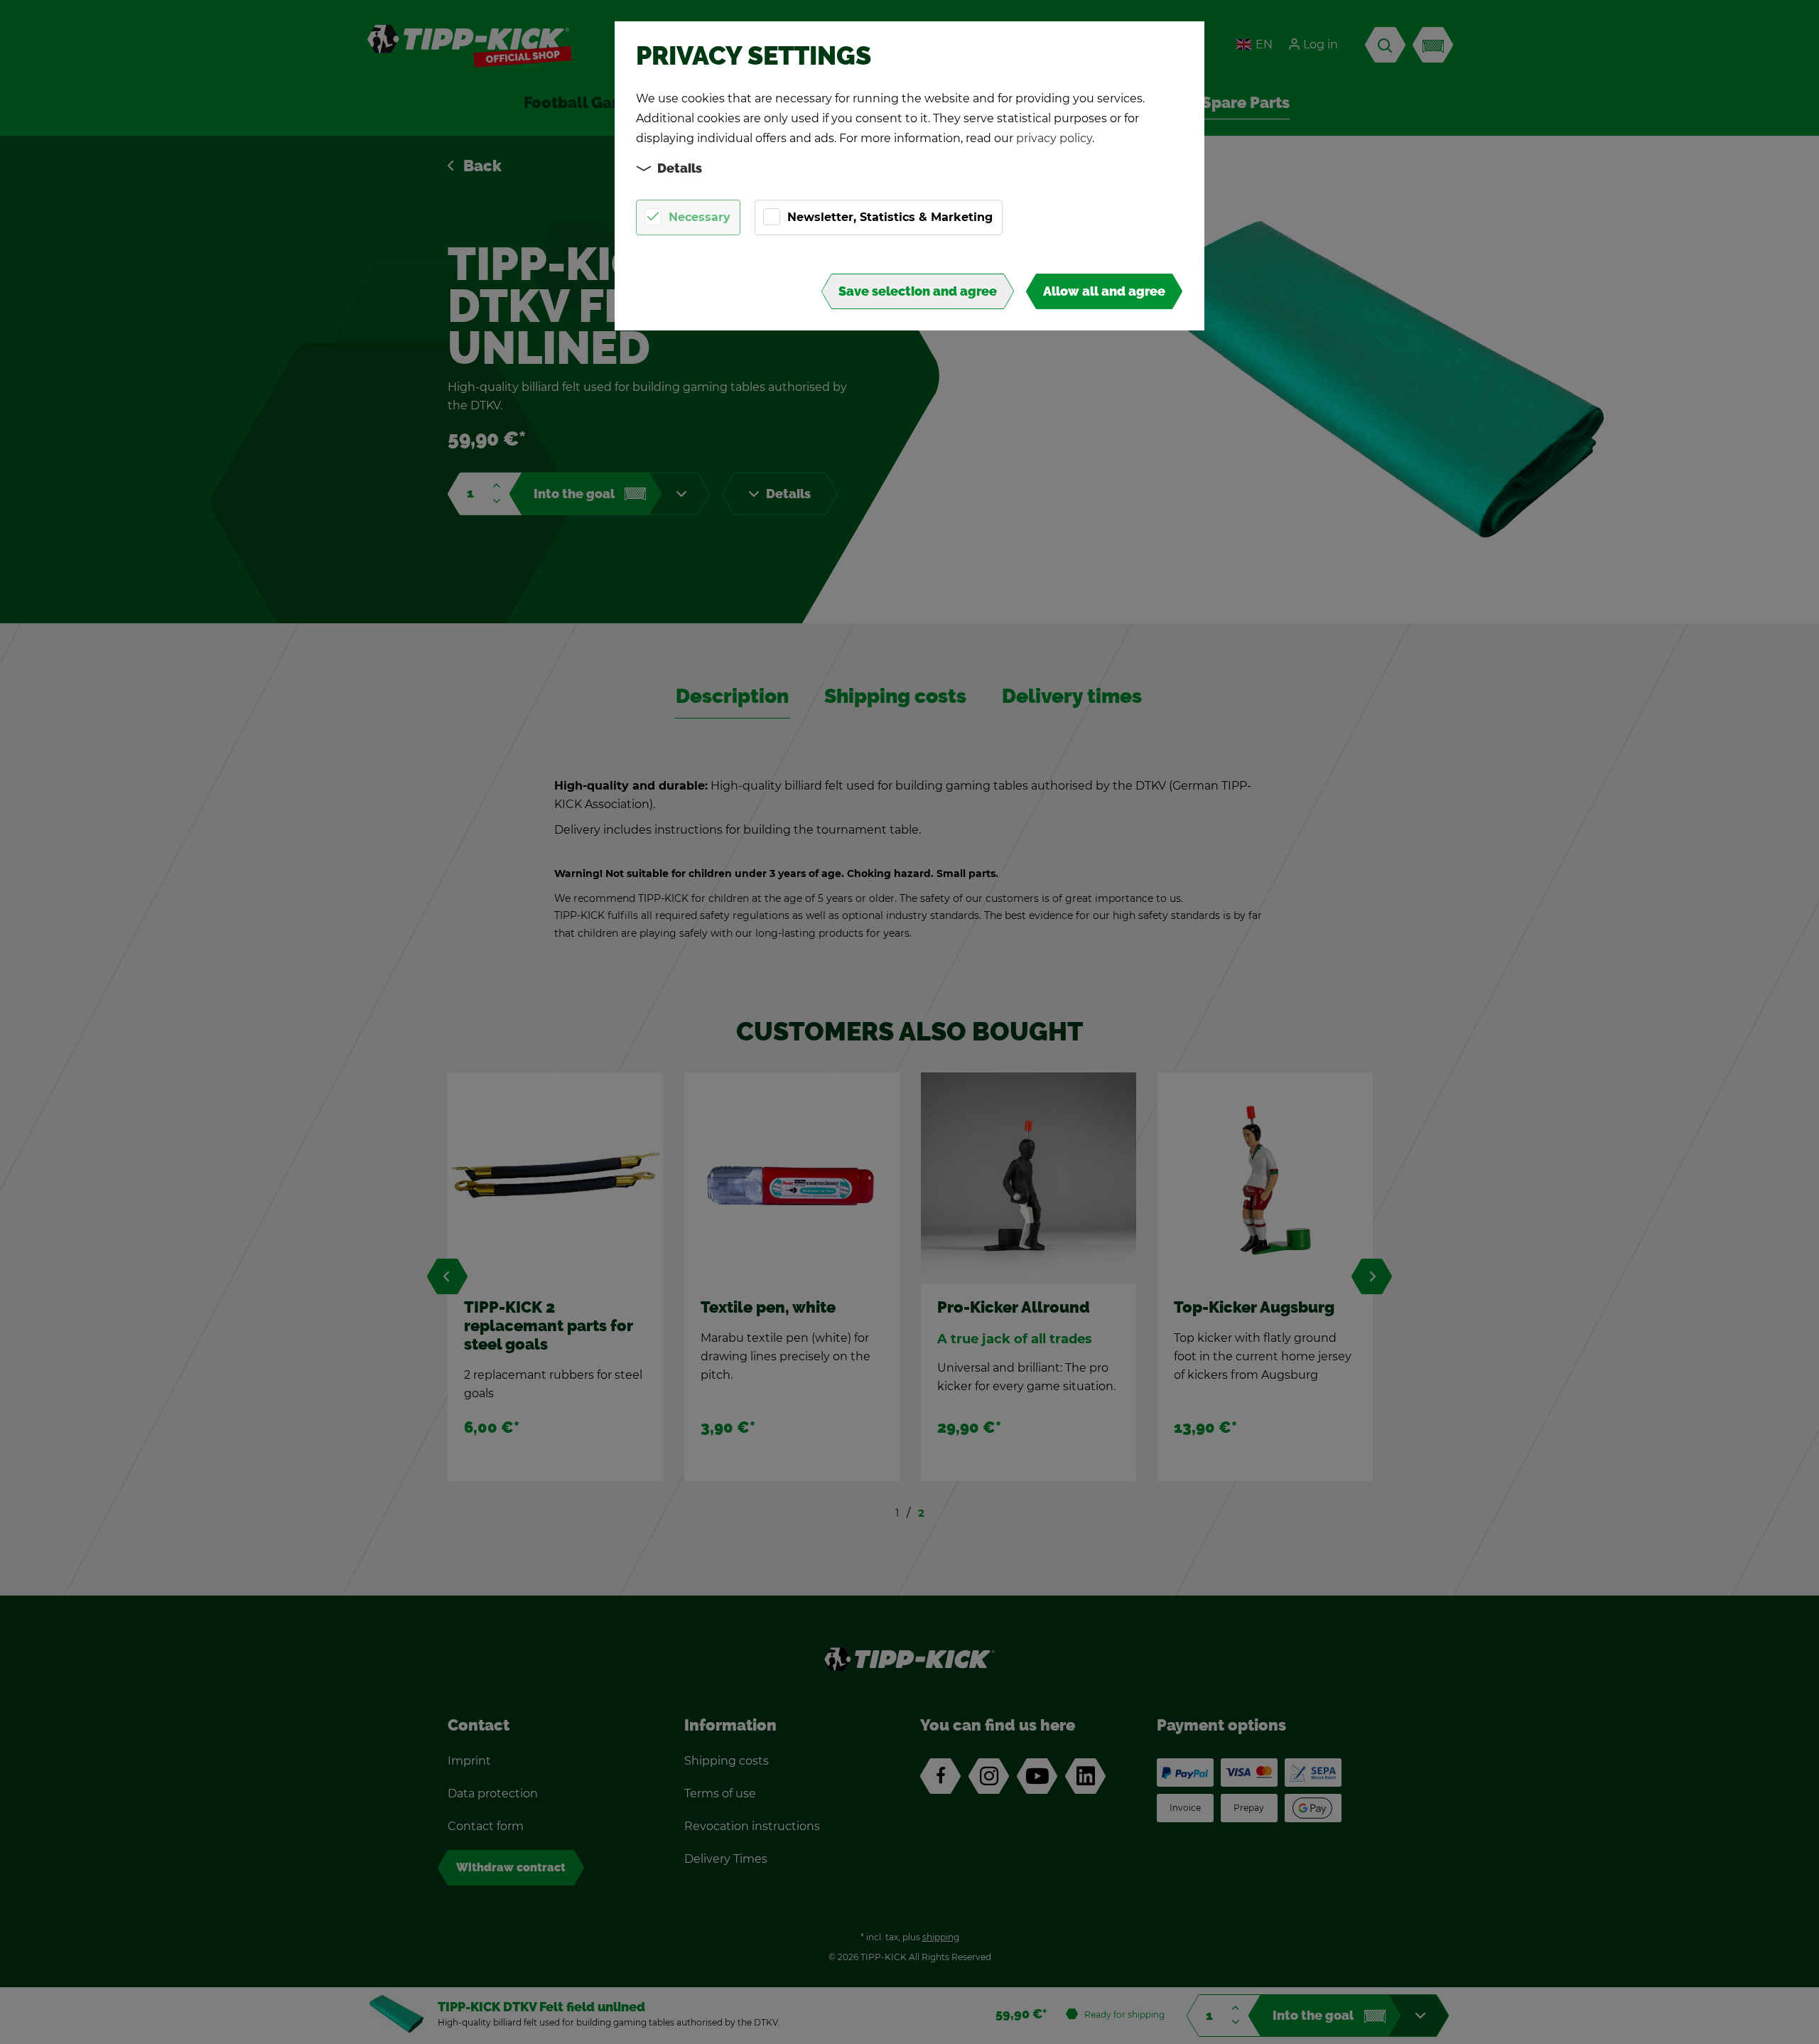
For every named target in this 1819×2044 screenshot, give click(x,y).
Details (680, 168)
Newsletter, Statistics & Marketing (890, 217)
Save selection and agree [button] (918, 291)
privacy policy (1054, 138)
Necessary (700, 217)
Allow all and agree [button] (1104, 291)
